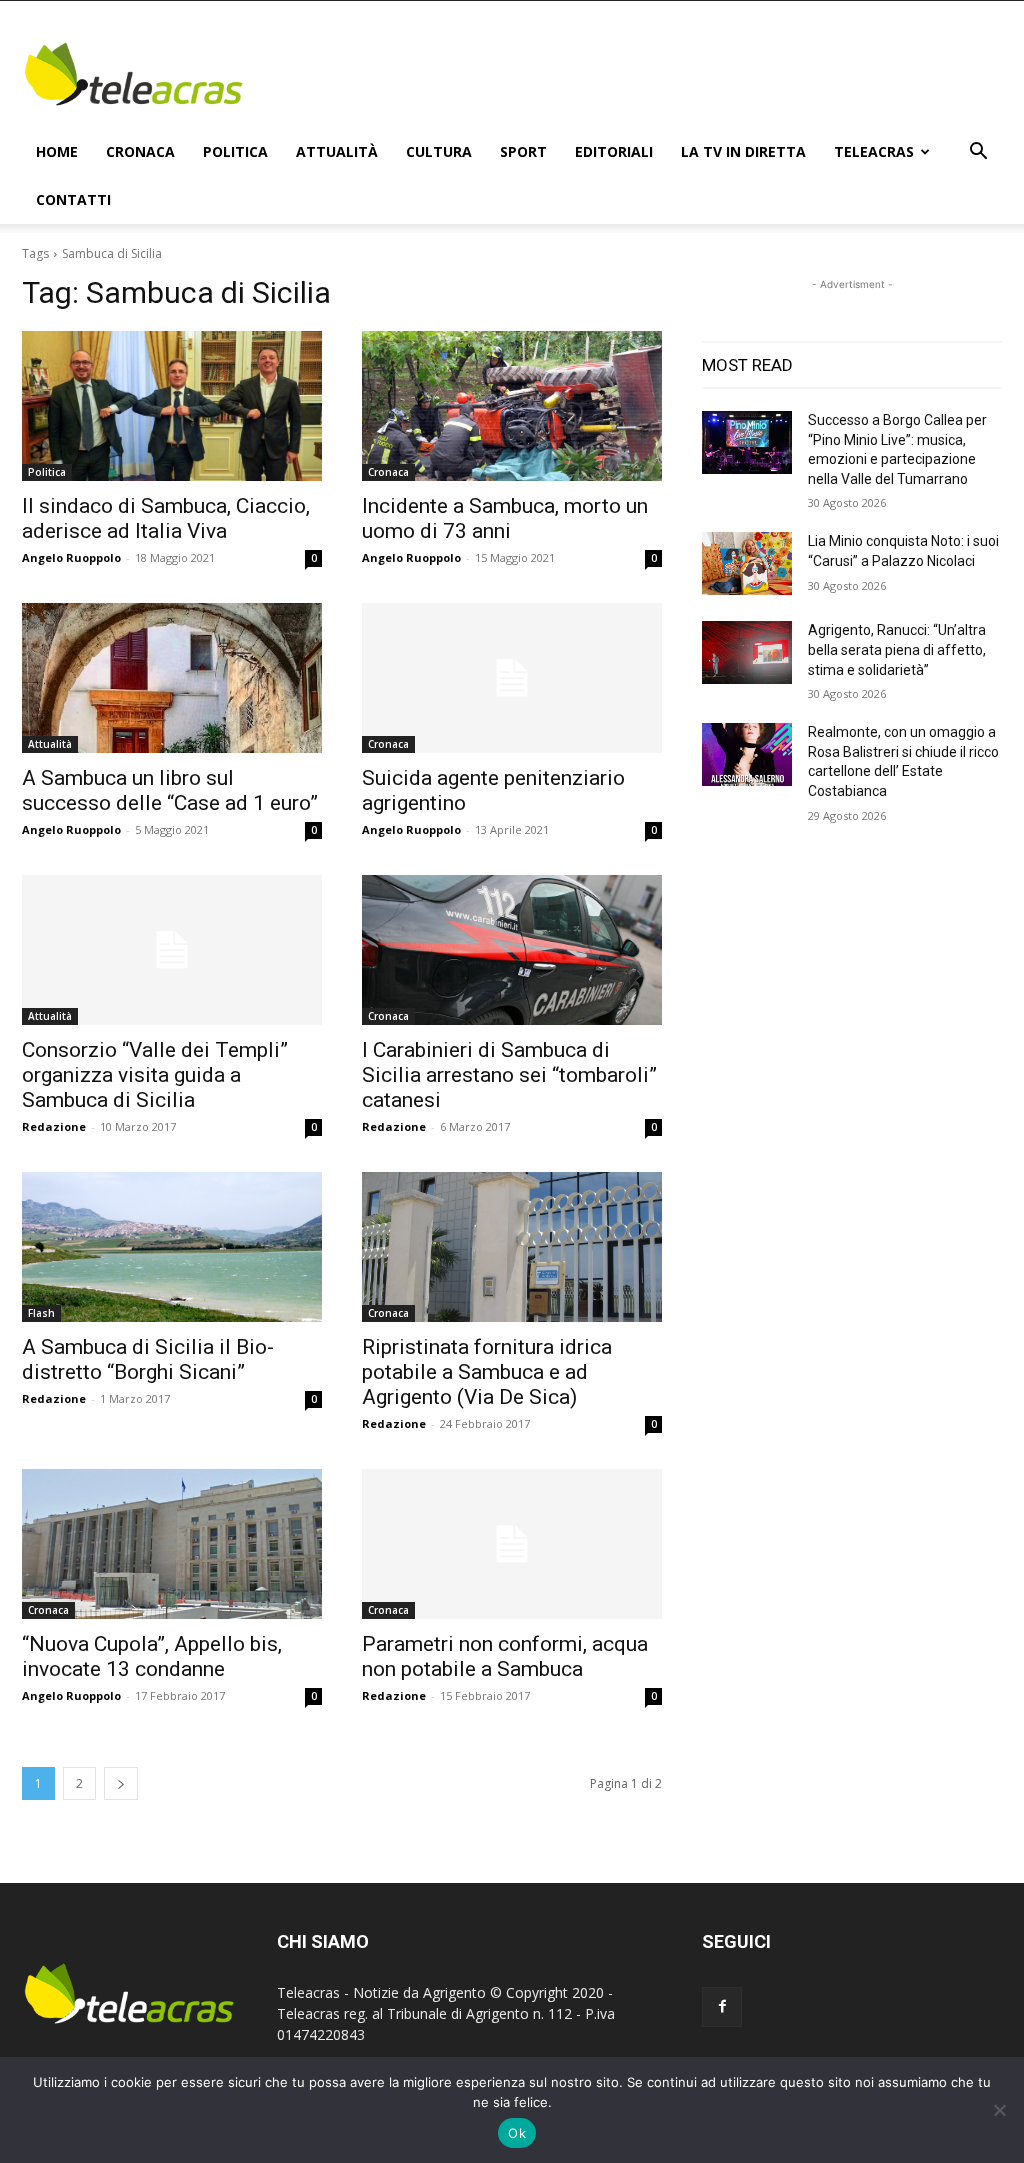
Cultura (439, 151)
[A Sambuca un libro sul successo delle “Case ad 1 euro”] (172, 678)
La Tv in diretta (743, 151)
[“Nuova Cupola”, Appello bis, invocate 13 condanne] (172, 1544)
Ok (517, 2133)
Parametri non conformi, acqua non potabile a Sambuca (505, 1656)
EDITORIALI (614, 151)
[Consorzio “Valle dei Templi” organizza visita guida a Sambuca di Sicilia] (172, 950)
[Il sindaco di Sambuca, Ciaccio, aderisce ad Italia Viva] (172, 406)
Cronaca (140, 151)
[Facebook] (722, 2007)
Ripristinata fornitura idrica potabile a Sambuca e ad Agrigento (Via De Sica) (487, 1372)
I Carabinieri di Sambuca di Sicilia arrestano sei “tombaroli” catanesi (509, 1075)
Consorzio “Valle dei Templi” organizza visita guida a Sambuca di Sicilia (155, 1075)
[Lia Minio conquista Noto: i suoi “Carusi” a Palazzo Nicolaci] (747, 563)
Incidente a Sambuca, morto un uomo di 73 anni (505, 518)
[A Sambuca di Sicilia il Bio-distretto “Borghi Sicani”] (172, 1247)
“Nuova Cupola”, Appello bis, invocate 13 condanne (152, 1656)
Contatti (73, 199)
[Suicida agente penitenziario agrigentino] (512, 678)
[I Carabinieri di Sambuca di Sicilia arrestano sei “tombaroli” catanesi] (512, 950)
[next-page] (121, 1783)
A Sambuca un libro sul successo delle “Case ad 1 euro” (170, 790)
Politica (235, 151)
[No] (999, 2110)
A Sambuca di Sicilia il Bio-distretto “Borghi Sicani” (148, 1359)
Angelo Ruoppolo (71, 557)
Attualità (337, 151)
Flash (41, 1313)
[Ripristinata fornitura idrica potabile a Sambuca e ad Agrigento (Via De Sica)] (512, 1247)
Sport (523, 151)
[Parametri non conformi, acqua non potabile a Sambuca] (512, 1544)
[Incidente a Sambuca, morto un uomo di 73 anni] (512, 406)
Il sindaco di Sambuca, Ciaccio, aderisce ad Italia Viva (166, 518)
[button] (978, 153)
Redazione (54, 1126)
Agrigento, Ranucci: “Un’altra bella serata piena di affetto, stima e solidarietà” (897, 649)
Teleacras (874, 151)
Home (57, 151)
